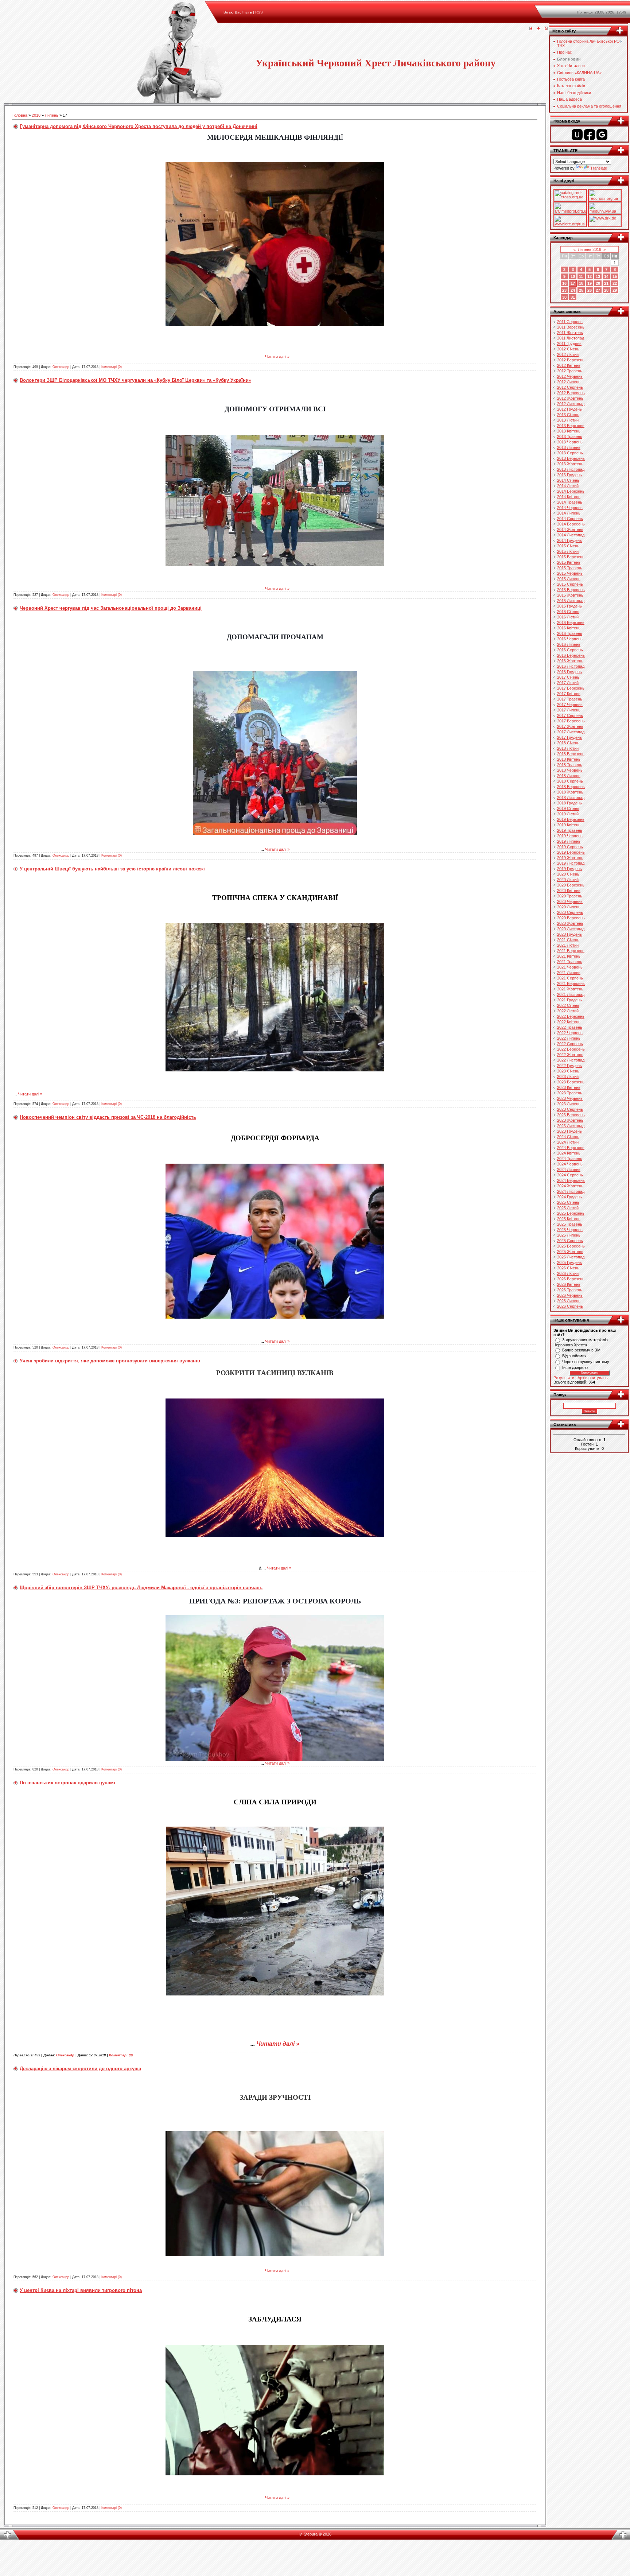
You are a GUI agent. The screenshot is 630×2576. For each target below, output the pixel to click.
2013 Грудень (569, 475)
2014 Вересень (571, 524)
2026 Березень (571, 1279)
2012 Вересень (571, 393)
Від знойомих (574, 1356)
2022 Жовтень (570, 1055)
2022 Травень (570, 1027)
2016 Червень (570, 639)
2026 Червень (570, 1295)
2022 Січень (568, 1005)
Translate (599, 168)
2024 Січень (568, 1137)
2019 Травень (570, 830)
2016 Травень (570, 633)
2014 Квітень (569, 497)
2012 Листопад (571, 404)
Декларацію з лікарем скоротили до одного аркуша (80, 2069)
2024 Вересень (571, 1180)
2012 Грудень (569, 409)
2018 (36, 115)
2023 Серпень (570, 1109)
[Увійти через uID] (577, 135)
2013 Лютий (568, 420)
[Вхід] (546, 29)
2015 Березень (571, 557)
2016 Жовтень (570, 661)
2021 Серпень (570, 978)
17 (573, 283)
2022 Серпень (570, 1044)
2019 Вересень (571, 852)
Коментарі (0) (112, 367)
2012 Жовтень (570, 398)
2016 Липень (569, 644)
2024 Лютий (568, 1142)
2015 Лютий (568, 551)
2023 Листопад (571, 1126)
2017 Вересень (571, 721)
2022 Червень (570, 1033)
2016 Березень (571, 622)
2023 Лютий (568, 1076)
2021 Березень (571, 951)
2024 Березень (571, 1148)
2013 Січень (568, 415)
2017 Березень (571, 688)
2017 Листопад (571, 732)
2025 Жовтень (570, 1252)
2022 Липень (569, 1038)
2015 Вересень (571, 590)
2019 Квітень (569, 825)
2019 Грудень (569, 869)
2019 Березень (571, 819)
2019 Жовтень (570, 858)
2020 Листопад (571, 929)
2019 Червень (570, 836)
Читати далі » (277, 357)
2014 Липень (569, 513)
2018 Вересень (571, 787)
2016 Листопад (571, 666)
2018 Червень (570, 770)
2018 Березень (571, 754)
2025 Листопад (571, 1257)
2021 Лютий (568, 945)
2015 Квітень (569, 562)
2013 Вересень (571, 458)
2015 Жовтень (570, 595)
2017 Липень (569, 710)
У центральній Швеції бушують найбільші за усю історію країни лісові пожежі (112, 869)
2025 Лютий (568, 1208)
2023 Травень (570, 1093)
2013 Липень (569, 447)
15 (615, 276)
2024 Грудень (569, 1197)
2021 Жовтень (570, 989)
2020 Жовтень (570, 923)
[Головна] (531, 29)
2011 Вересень (571, 327)
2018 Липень (569, 776)
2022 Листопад (571, 1060)
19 (590, 283)
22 (615, 283)
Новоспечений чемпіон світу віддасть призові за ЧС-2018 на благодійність (108, 1117)
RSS (259, 12)
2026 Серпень (570, 1306)
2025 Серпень (570, 1241)
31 (573, 297)
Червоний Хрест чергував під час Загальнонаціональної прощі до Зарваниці (111, 608)
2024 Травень (570, 1159)
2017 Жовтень (570, 726)
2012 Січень (568, 349)
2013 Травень (570, 437)
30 (564, 297)
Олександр (61, 367)
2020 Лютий (568, 880)
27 (598, 290)
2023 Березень (571, 1082)
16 (564, 283)
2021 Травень (570, 962)
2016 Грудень (569, 672)
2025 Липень (569, 1235)
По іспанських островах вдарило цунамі (67, 1783)
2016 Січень (568, 612)
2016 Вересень (571, 655)
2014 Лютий (568, 486)
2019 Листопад (571, 863)
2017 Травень (570, 699)
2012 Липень (569, 382)
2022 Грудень (569, 1066)
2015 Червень (570, 573)
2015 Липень (569, 579)
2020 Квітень (569, 891)
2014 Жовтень (570, 529)
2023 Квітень (569, 1087)
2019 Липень (569, 841)
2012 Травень (570, 371)
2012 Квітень (569, 365)
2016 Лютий (568, 617)
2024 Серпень (570, 1175)
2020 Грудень (569, 934)
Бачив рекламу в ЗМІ (582, 1350)
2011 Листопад (571, 338)
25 (581, 290)
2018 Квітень (569, 759)
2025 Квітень (569, 1219)
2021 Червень (570, 967)
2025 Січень (568, 1202)
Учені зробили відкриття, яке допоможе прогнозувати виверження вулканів (110, 1361)
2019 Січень (568, 808)
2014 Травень (570, 502)
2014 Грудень (569, 540)
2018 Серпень (570, 781)
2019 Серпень (570, 847)
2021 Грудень (569, 1000)
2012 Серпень (570, 387)
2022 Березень (571, 1016)
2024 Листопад (571, 1191)
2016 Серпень (570, 650)
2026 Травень (570, 1290)
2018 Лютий (568, 748)
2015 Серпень (570, 584)
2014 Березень (571, 491)
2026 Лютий (568, 1273)
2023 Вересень (571, 1115)
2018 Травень (570, 765)
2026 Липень (569, 1301)
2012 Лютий (568, 354)
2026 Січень (568, 1268)
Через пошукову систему (586, 1362)
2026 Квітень (569, 1284)
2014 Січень (568, 480)
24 (573, 290)
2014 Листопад (571, 535)
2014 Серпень (570, 519)
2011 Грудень (569, 344)
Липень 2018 (590, 249)
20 (598, 283)
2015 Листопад (571, 601)
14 (606, 276)
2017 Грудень (569, 737)
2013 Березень (571, 426)
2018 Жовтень (570, 792)
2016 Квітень (569, 628)
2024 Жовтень (570, 1186)
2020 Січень (568, 874)
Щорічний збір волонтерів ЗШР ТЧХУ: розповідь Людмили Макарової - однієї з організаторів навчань (141, 1588)
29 (615, 290)
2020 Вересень (571, 918)
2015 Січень (568, 546)
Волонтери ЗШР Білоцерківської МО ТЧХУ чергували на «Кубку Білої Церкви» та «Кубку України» (135, 380)
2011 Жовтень (570, 333)
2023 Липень (569, 1104)
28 (606, 290)
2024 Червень (570, 1164)
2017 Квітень (569, 694)
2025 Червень (570, 1230)
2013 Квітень (569, 431)
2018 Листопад (571, 798)
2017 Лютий (568, 683)
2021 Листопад (571, 994)
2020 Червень (570, 901)
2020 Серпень (570, 912)
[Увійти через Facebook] (590, 135)
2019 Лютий (568, 814)
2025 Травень (570, 1224)
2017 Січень (568, 677)
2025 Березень (571, 1213)
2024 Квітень (569, 1153)
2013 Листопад (571, 469)
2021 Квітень (569, 956)
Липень (52, 115)
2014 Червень (570, 508)
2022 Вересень (571, 1049)
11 (581, 276)
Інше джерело (575, 1367)
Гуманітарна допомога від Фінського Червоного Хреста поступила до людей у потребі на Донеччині (139, 126)
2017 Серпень (570, 715)
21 (606, 283)
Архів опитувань (593, 1378)
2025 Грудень (569, 1262)
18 (581, 283)
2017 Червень (570, 705)
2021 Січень (568, 940)
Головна (20, 115)
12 (590, 276)
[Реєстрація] (538, 29)
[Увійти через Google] (602, 135)
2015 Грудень (569, 606)
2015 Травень (570, 568)
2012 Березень (571, 360)
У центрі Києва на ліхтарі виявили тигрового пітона (81, 2290)
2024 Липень (569, 1169)
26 (590, 290)
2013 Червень (570, 442)
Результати (564, 1378)
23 (564, 290)
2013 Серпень (570, 453)
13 (598, 276)
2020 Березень (571, 885)
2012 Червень (570, 376)
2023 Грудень (569, 1131)
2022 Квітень (569, 1022)
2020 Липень (569, 907)
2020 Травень (570, 896)
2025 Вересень (571, 1246)
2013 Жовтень (570, 464)
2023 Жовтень (570, 1120)
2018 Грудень (569, 803)
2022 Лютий (568, 1011)
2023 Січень (568, 1071)
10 (573, 276)
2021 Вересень (571, 984)
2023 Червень (570, 1098)
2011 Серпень (570, 322)
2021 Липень (569, 973)
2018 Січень (568, 743)
